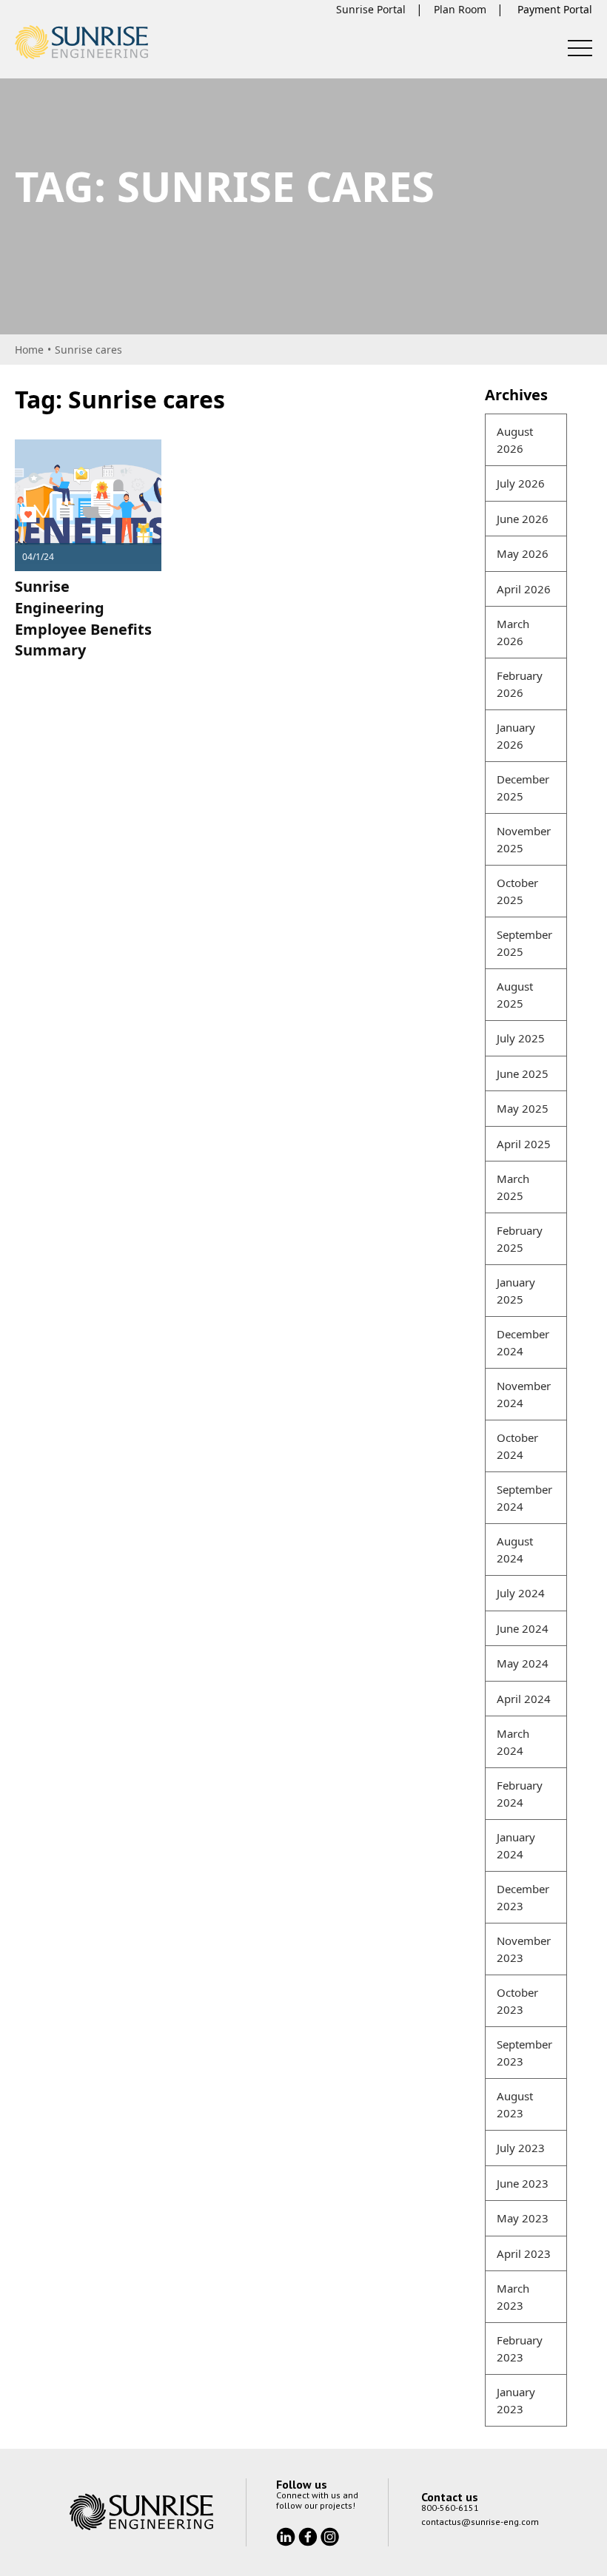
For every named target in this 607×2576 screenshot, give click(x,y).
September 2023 (524, 2053)
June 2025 (523, 1073)
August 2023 (515, 2104)
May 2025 (523, 1108)
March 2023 (513, 2297)
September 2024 (524, 1498)
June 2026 (523, 519)
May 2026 (523, 553)
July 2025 (521, 1038)
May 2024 (523, 1663)
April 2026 (524, 589)
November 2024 (524, 1394)
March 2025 (513, 1187)
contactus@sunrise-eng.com (480, 2522)
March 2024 (513, 1742)
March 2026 (513, 632)
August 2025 (515, 995)
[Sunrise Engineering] (81, 42)
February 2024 (520, 1794)
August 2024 (515, 1550)
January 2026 (516, 736)
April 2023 (524, 2253)
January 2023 (516, 2400)
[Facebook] (309, 2535)
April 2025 (524, 1144)
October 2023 (517, 2001)
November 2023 (524, 1949)
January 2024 (516, 1845)
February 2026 (520, 684)
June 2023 (523, 2183)
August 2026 (515, 440)
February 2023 (520, 2349)
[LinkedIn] (287, 2535)
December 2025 (523, 788)
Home (29, 350)
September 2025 (524, 943)
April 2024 (524, 1699)
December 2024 (523, 1342)
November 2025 (524, 839)
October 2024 (517, 1446)
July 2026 (521, 483)
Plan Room (460, 9)
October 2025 (517, 891)
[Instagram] (330, 2535)
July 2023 (521, 2148)
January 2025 (516, 1291)
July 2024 (521, 1593)
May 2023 (523, 2218)
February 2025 (520, 1239)
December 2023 (523, 1897)
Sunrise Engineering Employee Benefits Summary (83, 618)
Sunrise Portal (371, 9)
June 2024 (523, 1628)
